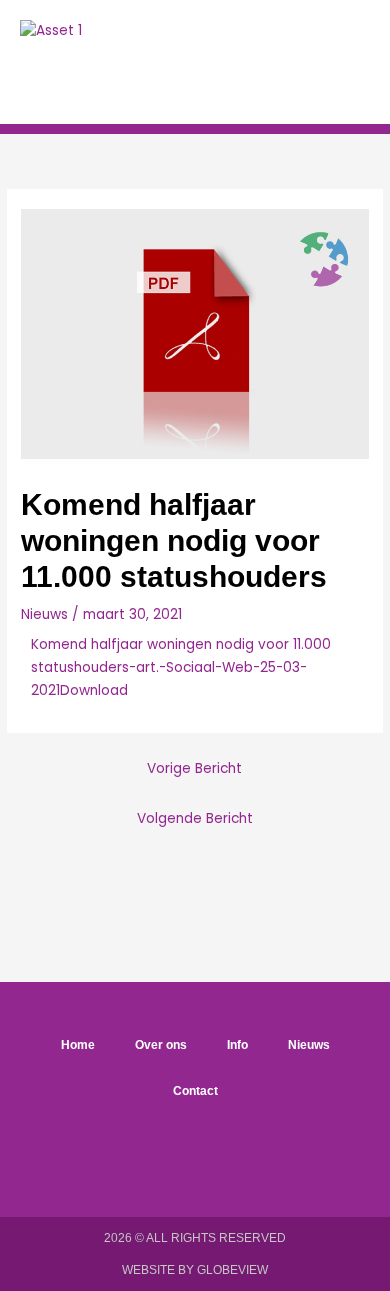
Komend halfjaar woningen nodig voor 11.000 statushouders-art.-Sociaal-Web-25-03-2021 (181, 667)
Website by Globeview (195, 1270)
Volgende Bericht (195, 818)
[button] (302, 62)
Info (237, 1045)
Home (78, 1045)
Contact (195, 1091)
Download (94, 690)
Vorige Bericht (194, 768)
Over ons (161, 1045)
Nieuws (44, 614)
